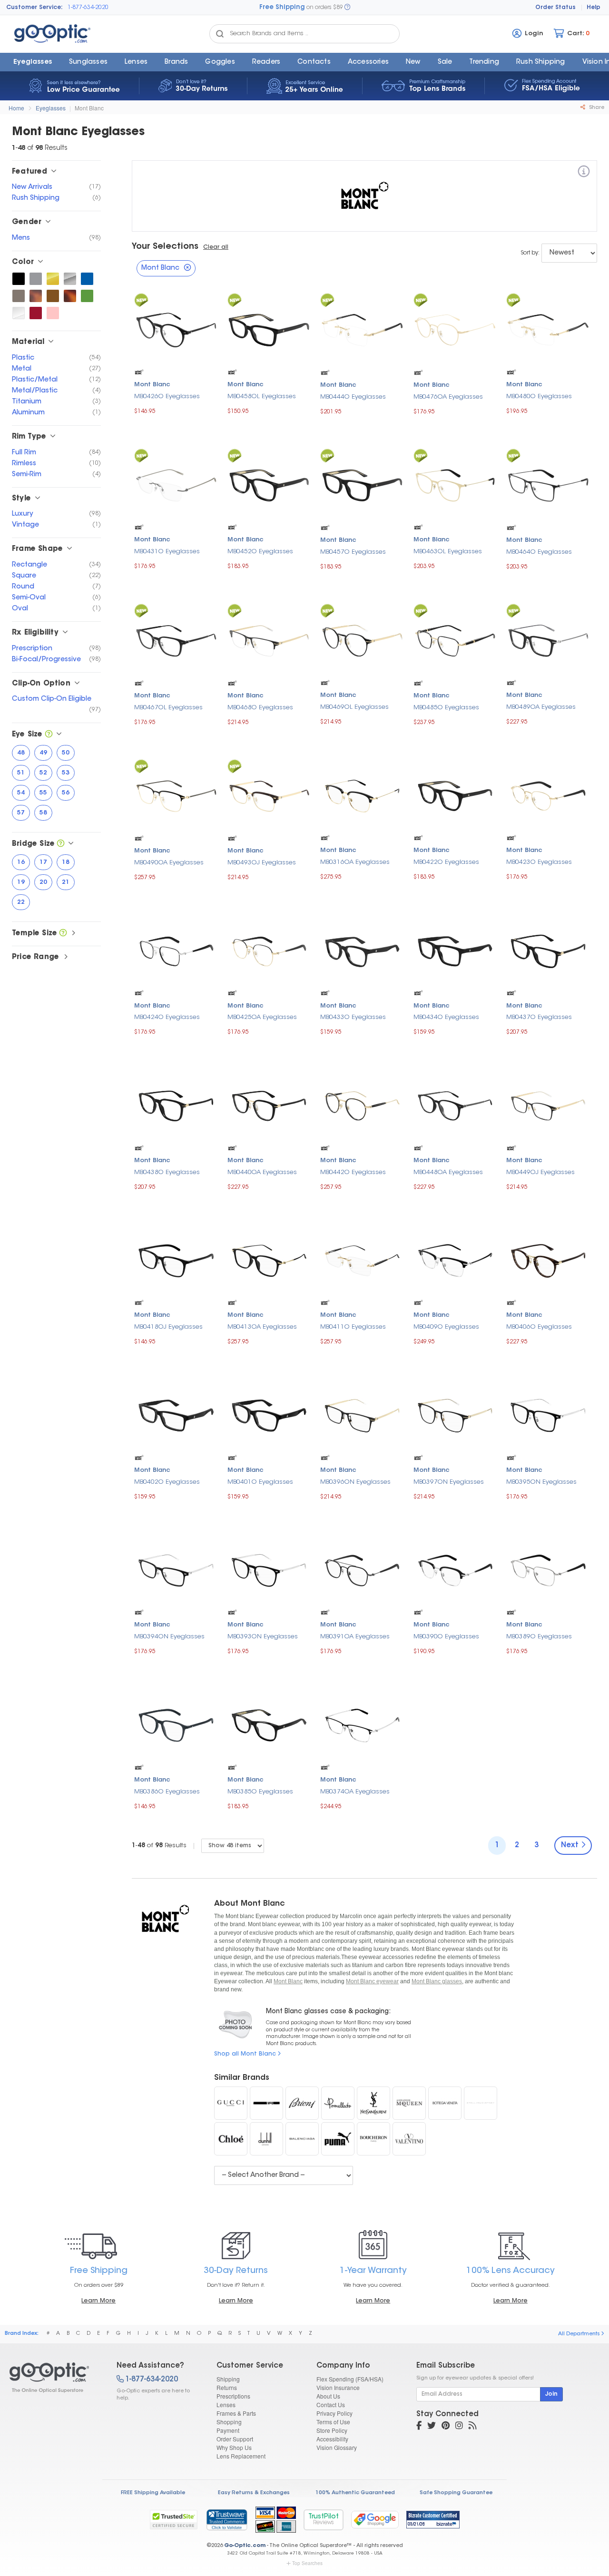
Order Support (235, 2439)
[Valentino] (409, 2139)
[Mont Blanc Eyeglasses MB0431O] (176, 484)
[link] (226, 2519)
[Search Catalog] (220, 34)
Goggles (220, 62)
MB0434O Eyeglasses (446, 1017)
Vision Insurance (338, 2387)
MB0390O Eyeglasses (446, 1637)
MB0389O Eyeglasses (539, 1637)
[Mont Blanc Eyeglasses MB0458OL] (269, 329)
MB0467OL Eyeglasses (168, 708)
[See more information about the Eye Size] (49, 735)
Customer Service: (34, 8)
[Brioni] (302, 2103)
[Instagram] (459, 2427)
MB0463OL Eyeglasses (448, 552)
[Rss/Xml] (472, 2427)
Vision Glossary (337, 2447)
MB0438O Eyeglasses (167, 1172)
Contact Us (331, 2405)
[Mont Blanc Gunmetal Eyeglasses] (19, 296)
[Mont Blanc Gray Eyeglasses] (36, 279)
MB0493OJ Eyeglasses (262, 863)
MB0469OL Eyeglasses (354, 707)
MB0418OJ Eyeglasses (168, 1327)
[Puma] (338, 2139)
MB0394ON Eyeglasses (169, 1637)
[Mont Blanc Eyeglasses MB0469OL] (362, 640)
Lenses (136, 62)
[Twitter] (432, 2427)
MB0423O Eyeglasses (539, 862)
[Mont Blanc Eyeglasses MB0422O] (455, 795)
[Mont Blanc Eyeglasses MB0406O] (548, 1259)
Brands (176, 62)
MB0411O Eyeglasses (353, 1327)
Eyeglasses (33, 62)
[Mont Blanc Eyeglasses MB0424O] (176, 950)
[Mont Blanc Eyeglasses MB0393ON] (269, 1569)
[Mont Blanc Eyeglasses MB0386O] (176, 1724)
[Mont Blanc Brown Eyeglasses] (53, 296)
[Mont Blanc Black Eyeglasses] (19, 279)
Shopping (229, 2422)
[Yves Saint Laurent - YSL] (373, 2103)
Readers (266, 62)
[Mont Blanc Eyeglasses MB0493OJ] (269, 795)
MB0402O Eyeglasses (167, 1482)
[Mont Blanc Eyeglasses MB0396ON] (362, 1415)
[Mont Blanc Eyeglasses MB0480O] (548, 329)
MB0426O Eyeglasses (167, 397)
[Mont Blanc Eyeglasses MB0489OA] (548, 640)
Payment (228, 2430)
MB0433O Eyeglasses (353, 1017)
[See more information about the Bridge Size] (61, 844)
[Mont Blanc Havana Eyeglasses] (36, 296)
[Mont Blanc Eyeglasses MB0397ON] (455, 1415)
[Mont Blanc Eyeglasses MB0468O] (269, 640)
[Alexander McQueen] (409, 2103)
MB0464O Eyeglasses (539, 552)
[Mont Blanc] (584, 173)
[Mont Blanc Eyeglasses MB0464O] (548, 485)
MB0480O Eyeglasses (539, 397)
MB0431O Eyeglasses (167, 552)
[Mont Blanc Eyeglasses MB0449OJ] (548, 1105)
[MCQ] (266, 2103)
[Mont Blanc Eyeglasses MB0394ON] (176, 1569)
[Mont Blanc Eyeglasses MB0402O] (176, 1415)
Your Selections (165, 247)
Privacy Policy (334, 2413)
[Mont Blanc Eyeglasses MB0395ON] (548, 1415)
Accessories (368, 62)
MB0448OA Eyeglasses (448, 1172)
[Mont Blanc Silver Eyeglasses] (70, 279)
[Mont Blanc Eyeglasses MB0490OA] (176, 795)
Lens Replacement (241, 2456)
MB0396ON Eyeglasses (355, 1482)
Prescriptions (233, 2396)
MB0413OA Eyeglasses (262, 1327)
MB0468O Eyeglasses (260, 708)
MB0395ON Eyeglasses (541, 1482)
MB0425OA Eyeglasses (262, 1017)
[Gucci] (231, 2103)
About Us (328, 2396)
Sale (445, 62)
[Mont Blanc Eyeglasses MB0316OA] (362, 795)
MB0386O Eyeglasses (167, 1792)
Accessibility (332, 2439)
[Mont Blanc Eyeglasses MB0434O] (455, 950)
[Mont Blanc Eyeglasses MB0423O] (548, 795)
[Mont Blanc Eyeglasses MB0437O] (548, 950)
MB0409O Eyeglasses (446, 1327)
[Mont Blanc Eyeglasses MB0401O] (269, 1415)
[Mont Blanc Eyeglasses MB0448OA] (455, 1105)
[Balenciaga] (302, 2139)
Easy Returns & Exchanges (254, 2493)
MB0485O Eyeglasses (446, 708)
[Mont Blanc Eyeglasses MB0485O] (455, 640)
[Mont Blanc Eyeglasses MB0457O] (362, 485)
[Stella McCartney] (481, 2103)
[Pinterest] (446, 2427)
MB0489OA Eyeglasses (541, 707)
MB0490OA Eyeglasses (169, 863)
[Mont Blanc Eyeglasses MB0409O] (455, 1259)
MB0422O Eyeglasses (446, 862)
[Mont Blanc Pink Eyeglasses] (53, 313)
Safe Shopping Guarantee (456, 2493)
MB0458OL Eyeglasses (262, 397)
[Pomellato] (338, 2103)
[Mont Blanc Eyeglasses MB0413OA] (269, 1259)
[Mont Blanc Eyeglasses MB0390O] (455, 1569)
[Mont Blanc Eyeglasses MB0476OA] (455, 329)
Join (551, 2394)
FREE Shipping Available (153, 2493)
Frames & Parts (236, 2413)
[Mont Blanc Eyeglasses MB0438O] (176, 1105)
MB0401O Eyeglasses (260, 1482)
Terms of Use (333, 2422)
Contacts (314, 62)
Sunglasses (88, 62)
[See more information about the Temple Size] (63, 934)
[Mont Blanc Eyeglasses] (55, 2378)
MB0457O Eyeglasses (353, 552)
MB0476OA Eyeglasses (448, 397)
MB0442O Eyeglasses (353, 1172)
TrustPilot (324, 2520)
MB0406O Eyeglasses (539, 1327)
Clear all (216, 247)
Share (596, 108)
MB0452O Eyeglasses (260, 552)
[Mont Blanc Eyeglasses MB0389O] (548, 1569)
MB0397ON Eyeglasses (449, 1482)
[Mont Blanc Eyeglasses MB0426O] (176, 329)
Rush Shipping (541, 62)
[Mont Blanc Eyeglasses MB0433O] (362, 950)
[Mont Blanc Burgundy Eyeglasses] (36, 313)
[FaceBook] (419, 2427)
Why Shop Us (234, 2447)
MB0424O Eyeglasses (167, 1017)
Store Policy (332, 2430)
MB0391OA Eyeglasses (355, 1637)
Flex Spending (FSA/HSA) (350, 2379)
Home (16, 108)
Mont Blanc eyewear (372, 1981)
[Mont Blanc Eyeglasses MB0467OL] (176, 640)
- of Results (159, 1846)
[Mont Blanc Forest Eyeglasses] (87, 296)
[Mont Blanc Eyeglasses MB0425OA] (269, 950)
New (413, 62)
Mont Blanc (89, 108)
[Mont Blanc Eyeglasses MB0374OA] (362, 1724)
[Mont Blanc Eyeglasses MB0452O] (269, 484)
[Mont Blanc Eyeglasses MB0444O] (362, 329)
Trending (484, 62)
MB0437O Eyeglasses (539, 1017)
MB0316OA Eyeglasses (355, 862)
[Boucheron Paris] (373, 2139)
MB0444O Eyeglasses (353, 397)
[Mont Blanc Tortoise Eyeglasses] (70, 296)
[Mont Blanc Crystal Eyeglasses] (19, 313)
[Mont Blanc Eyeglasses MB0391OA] (362, 1569)
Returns (227, 2387)
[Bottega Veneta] (445, 2103)
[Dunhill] (266, 2139)
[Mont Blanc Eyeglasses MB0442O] (362, 1105)
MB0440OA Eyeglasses (262, 1172)
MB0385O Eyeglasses (260, 1792)
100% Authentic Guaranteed (355, 2493)
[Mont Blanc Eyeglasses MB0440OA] (269, 1105)
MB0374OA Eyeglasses (355, 1792)
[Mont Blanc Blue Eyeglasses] (87, 279)
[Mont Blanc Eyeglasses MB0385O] (269, 1724)
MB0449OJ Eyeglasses (540, 1172)
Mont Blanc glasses (437, 1981)
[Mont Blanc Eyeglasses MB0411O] (362, 1259)
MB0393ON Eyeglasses (263, 1637)
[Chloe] (231, 2139)
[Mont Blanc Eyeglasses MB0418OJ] (176, 1259)
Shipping (228, 2379)
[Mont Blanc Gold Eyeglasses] (53, 279)
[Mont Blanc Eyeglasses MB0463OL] (455, 484)
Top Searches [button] (307, 2563)
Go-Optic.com (245, 2546)
